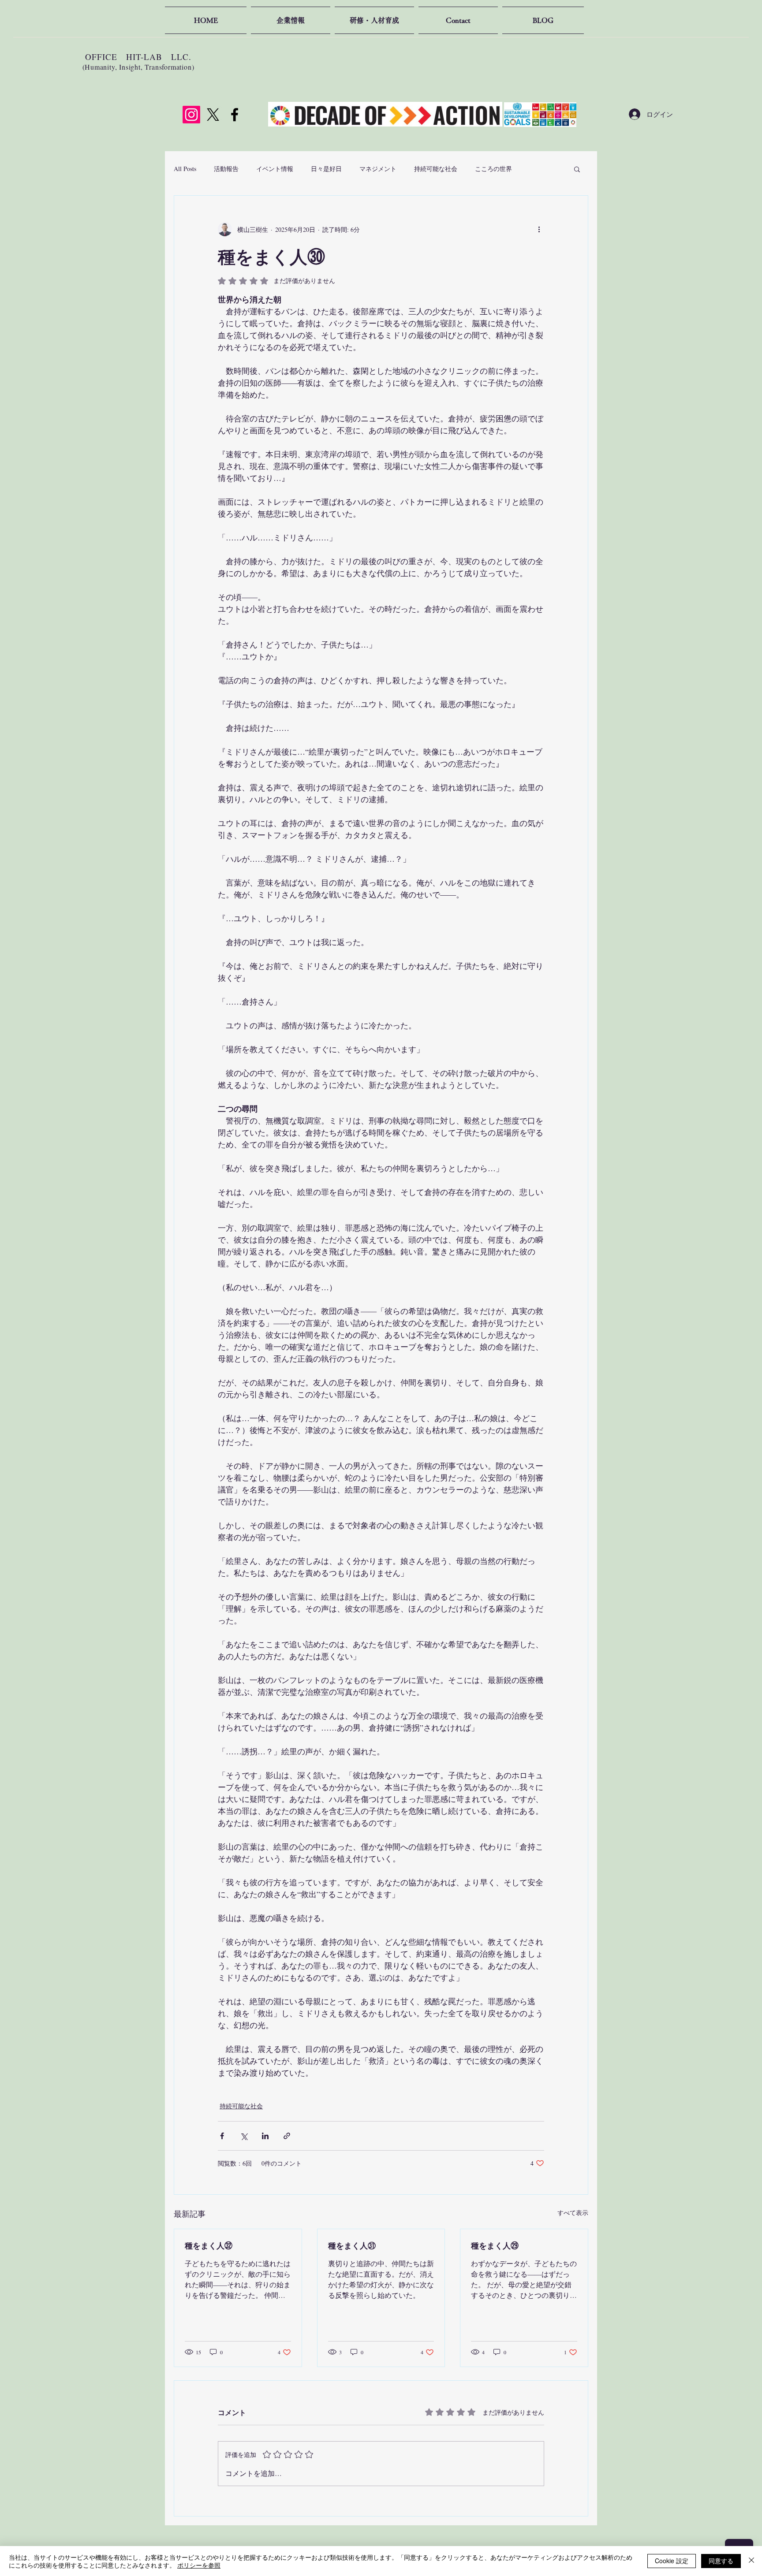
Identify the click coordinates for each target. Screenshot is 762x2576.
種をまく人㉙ (495, 2245)
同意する (721, 2561)
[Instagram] (191, 115)
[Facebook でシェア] (222, 2136)
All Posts (185, 169)
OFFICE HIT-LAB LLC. (138, 57)
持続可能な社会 (436, 169)
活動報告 (226, 169)
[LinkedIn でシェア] (265, 2136)
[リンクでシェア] (287, 2136)
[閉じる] (751, 2561)
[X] (213, 115)
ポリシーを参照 (199, 2565)
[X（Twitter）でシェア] (244, 2136)
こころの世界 (493, 169)
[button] (577, 169)
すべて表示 (573, 2213)
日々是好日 (326, 169)
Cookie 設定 (672, 2561)
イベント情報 (275, 169)
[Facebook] (235, 115)
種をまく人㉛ (352, 2245)
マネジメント (378, 169)
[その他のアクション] (539, 229)
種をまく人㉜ (209, 2245)
